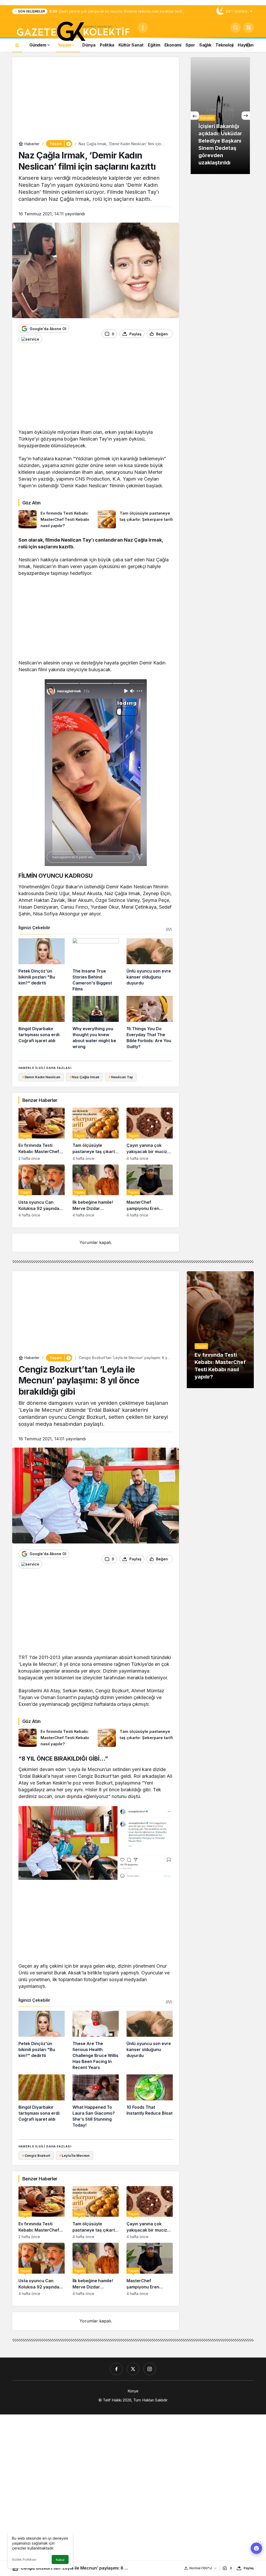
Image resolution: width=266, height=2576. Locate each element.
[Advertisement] (96, 100)
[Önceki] (195, 116)
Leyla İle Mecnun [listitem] (74, 2155)
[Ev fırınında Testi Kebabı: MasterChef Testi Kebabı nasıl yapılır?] (56, 520)
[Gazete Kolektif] (73, 32)
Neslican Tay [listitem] (121, 1077)
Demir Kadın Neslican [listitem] (41, 1077)
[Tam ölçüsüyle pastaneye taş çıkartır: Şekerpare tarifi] (135, 520)
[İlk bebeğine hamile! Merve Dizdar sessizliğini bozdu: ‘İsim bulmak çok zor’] (96, 1191)
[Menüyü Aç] (143, 28)
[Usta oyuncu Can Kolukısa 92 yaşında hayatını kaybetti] (42, 1191)
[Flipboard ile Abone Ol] (30, 339)
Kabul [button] (60, 2560)
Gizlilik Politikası (24, 2560)
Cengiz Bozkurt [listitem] (36, 2155)
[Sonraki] (246, 116)
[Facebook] (116, 2369)
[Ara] (236, 28)
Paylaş (249, 2568)
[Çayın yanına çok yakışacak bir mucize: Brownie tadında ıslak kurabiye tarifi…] (150, 1134)
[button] (249, 28)
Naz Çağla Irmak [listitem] (85, 1077)
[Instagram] (150, 2369)
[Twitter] (133, 2369)
